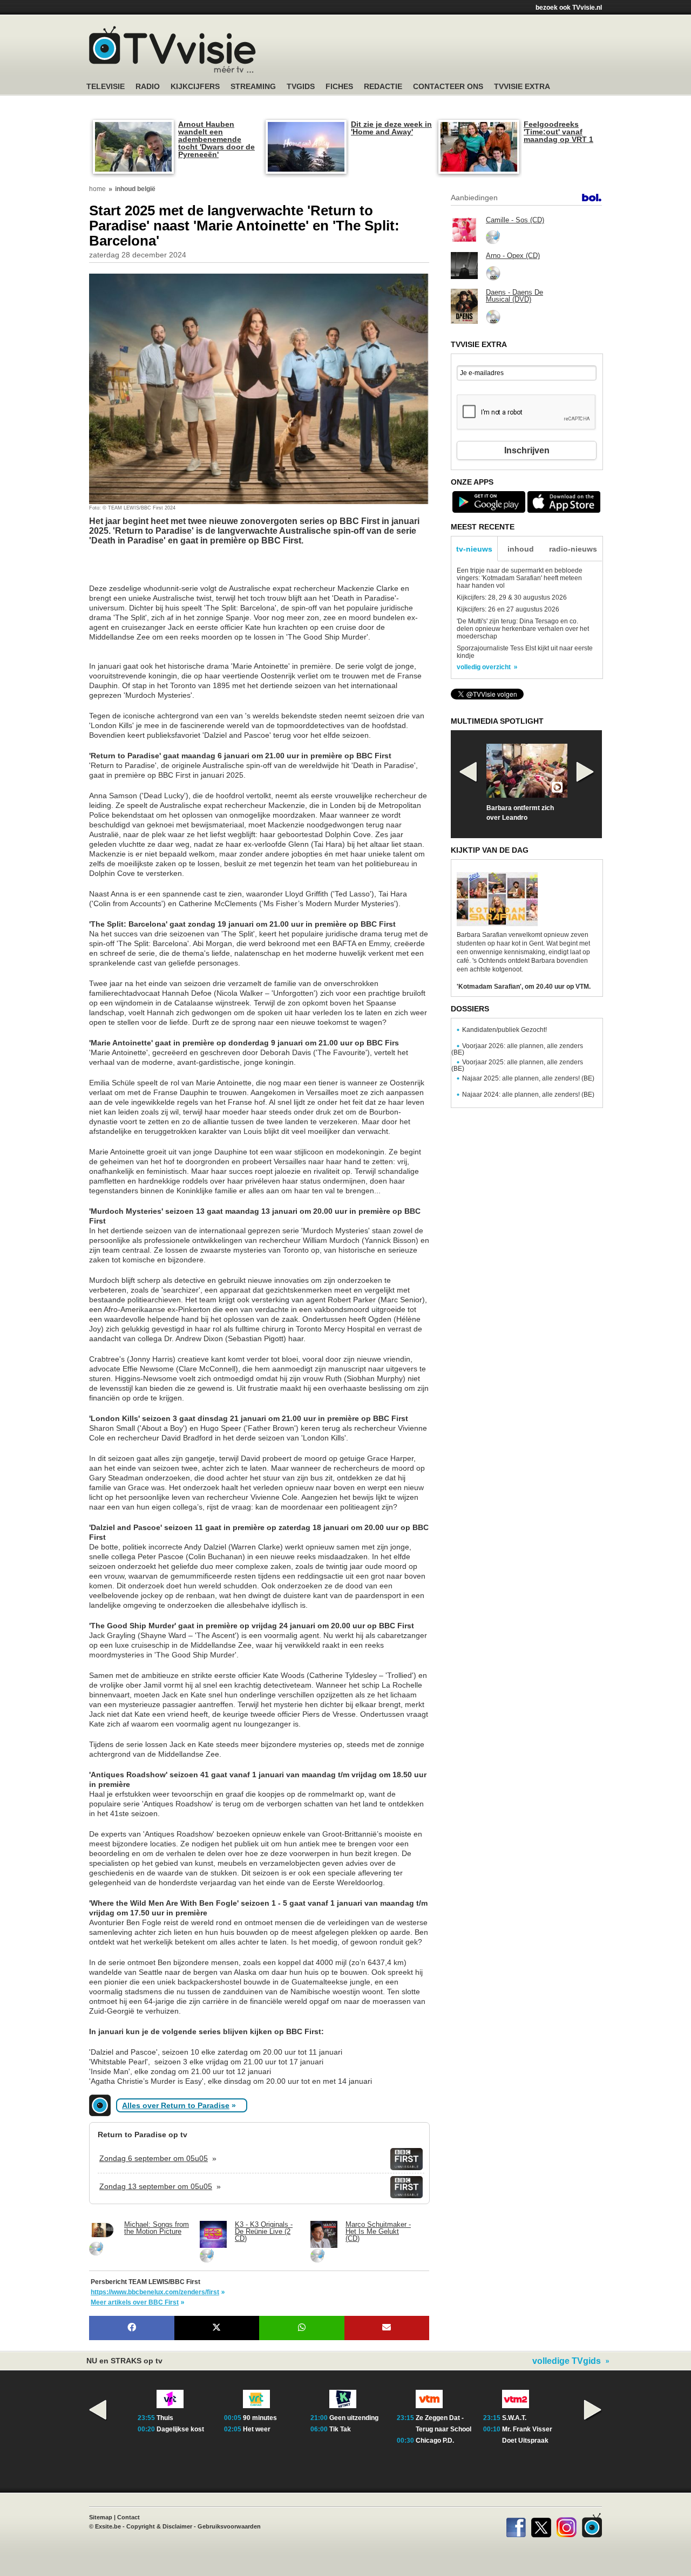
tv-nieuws (474, 549)
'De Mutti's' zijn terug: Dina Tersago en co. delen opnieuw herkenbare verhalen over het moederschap (523, 629)
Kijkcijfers (195, 87)
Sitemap (101, 2517)
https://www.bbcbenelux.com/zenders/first (155, 2292)
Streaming (253, 87)
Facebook (516, 2525)
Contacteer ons (448, 87)
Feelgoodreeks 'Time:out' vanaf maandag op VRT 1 (558, 132)
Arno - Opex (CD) (513, 256)
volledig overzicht (484, 667)
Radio (148, 87)
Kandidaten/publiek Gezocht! (504, 1030)
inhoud (521, 549)
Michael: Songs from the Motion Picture (157, 2228)
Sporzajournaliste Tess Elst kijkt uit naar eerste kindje (525, 652)
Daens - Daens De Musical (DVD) (514, 296)
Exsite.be (108, 2526)
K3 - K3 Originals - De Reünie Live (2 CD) (264, 2231)
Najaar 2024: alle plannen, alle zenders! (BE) (528, 1095)
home (97, 189)
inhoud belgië (135, 189)
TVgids (301, 87)
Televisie (106, 87)
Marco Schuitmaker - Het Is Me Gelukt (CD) (378, 2231)
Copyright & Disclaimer (159, 2526)
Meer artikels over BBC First (135, 2302)
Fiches (339, 87)
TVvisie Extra (522, 87)
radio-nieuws (573, 549)
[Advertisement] (175, 570)
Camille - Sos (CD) (515, 220)
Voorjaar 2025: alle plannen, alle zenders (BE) (517, 1065)
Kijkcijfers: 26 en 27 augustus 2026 (508, 609)
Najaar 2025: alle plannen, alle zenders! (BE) (528, 1078)
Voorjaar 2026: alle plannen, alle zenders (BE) (517, 1049)
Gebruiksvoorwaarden (229, 2526)
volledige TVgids (567, 2361)
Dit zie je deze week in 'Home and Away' (391, 128)
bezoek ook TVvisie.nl (569, 8)
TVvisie (592, 2525)
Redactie (383, 87)
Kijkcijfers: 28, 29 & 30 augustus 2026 (512, 597)
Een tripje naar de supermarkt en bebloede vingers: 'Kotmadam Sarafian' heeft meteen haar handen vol (520, 578)
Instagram (567, 2525)
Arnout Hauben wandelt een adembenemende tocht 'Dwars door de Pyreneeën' (216, 139)
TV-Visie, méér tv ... (172, 49)
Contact (128, 2517)
